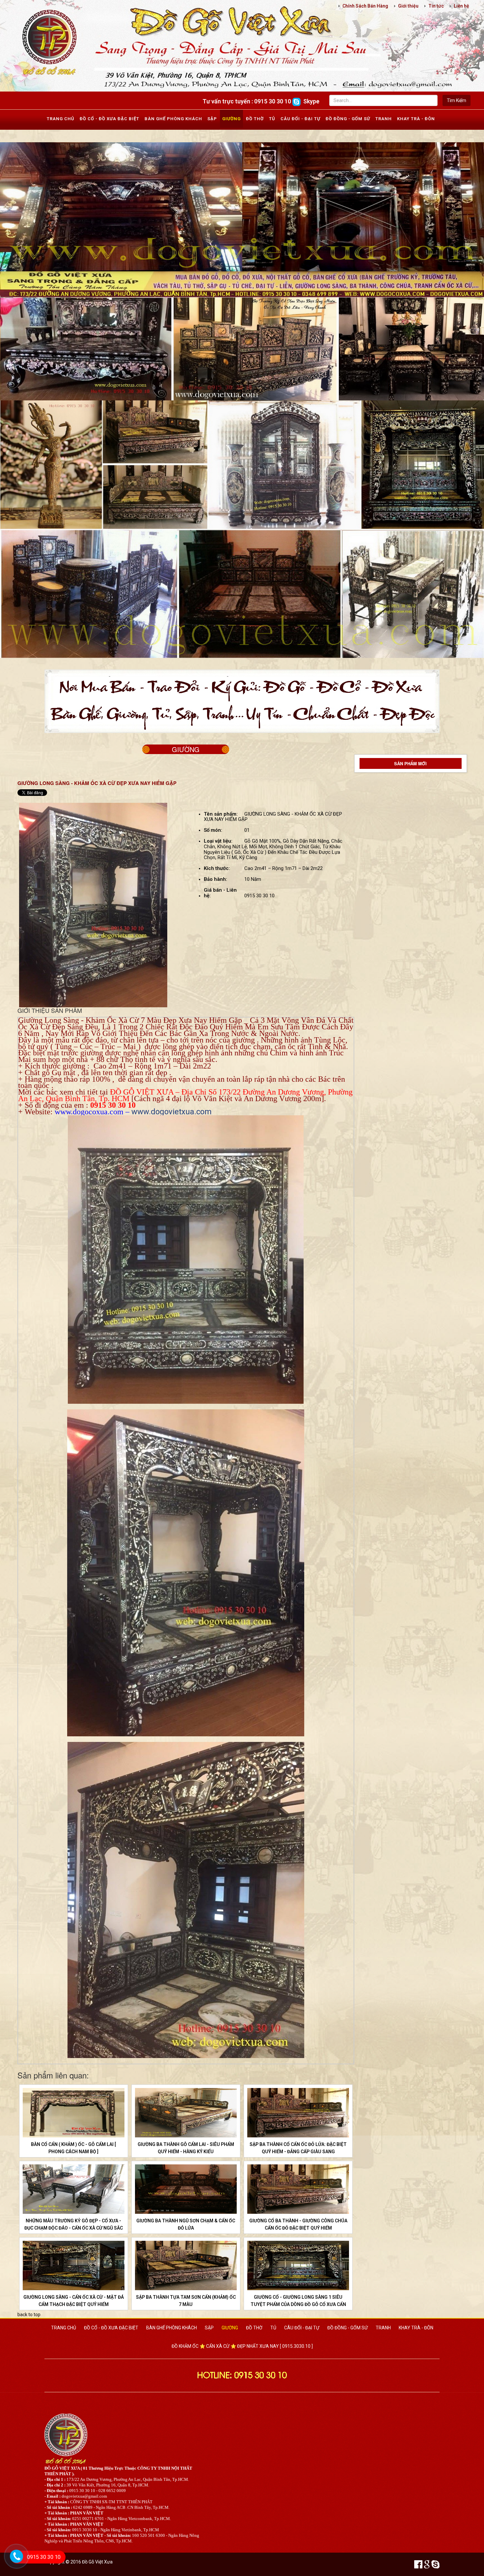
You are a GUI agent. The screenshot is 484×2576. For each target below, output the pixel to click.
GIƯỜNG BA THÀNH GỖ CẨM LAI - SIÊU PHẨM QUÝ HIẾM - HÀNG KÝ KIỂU (186, 2148)
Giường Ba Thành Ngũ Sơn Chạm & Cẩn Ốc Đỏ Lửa (186, 2224)
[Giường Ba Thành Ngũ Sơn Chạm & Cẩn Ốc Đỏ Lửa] (186, 2189)
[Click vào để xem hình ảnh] (93, 905)
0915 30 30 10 (44, 2557)
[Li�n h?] (13, 2565)
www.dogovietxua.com (172, 1112)
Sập (212, 119)
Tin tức (436, 6)
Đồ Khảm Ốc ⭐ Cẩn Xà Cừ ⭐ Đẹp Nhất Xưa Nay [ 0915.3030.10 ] (242, 2346)
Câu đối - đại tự (300, 119)
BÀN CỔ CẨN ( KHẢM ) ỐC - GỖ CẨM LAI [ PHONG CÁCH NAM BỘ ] (73, 2148)
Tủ (272, 119)
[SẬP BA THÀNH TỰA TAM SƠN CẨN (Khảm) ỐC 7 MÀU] (186, 2265)
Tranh (384, 119)
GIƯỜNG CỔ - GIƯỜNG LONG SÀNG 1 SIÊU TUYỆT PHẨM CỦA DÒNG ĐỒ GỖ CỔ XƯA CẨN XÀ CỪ (298, 2304)
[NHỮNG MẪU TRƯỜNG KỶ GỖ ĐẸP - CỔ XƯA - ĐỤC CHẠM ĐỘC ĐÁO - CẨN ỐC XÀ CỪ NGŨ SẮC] (74, 2189)
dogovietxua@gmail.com (84, 2496)
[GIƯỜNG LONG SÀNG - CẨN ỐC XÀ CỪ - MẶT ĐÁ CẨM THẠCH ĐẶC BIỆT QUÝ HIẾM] (74, 2265)
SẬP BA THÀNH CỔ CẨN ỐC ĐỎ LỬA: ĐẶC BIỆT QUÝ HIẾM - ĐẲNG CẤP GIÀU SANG (298, 2148)
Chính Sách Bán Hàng (365, 6)
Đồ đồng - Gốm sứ (348, 119)
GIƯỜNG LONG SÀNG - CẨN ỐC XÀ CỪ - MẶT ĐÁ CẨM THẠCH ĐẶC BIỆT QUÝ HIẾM (74, 2301)
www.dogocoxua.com (89, 1112)
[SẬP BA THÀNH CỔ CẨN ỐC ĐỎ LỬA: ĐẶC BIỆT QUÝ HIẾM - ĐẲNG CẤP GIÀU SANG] (298, 2113)
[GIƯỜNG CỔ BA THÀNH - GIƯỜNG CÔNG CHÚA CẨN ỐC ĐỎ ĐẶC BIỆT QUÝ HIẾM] (298, 2189)
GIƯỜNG (186, 749)
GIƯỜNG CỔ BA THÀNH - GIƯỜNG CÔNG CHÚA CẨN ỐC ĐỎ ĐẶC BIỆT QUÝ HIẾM (298, 2224)
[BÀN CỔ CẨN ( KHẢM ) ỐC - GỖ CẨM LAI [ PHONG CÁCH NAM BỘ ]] (74, 2113)
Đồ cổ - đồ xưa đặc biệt (109, 119)
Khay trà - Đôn (416, 119)
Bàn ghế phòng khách (173, 119)
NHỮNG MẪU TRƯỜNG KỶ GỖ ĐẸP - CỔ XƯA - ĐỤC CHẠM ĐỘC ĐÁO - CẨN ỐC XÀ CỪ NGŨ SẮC (74, 2224)
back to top (29, 2315)
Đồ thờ (255, 119)
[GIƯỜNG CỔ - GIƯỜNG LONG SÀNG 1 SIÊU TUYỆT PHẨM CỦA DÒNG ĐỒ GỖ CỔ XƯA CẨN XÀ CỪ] (298, 2265)
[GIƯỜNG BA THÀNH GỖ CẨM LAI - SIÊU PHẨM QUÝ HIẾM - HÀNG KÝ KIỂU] (186, 2113)
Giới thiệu (408, 6)
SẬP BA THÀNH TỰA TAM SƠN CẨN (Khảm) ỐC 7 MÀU (186, 2301)
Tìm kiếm (457, 100)
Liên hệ (461, 6)
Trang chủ (61, 119)
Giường (231, 119)
